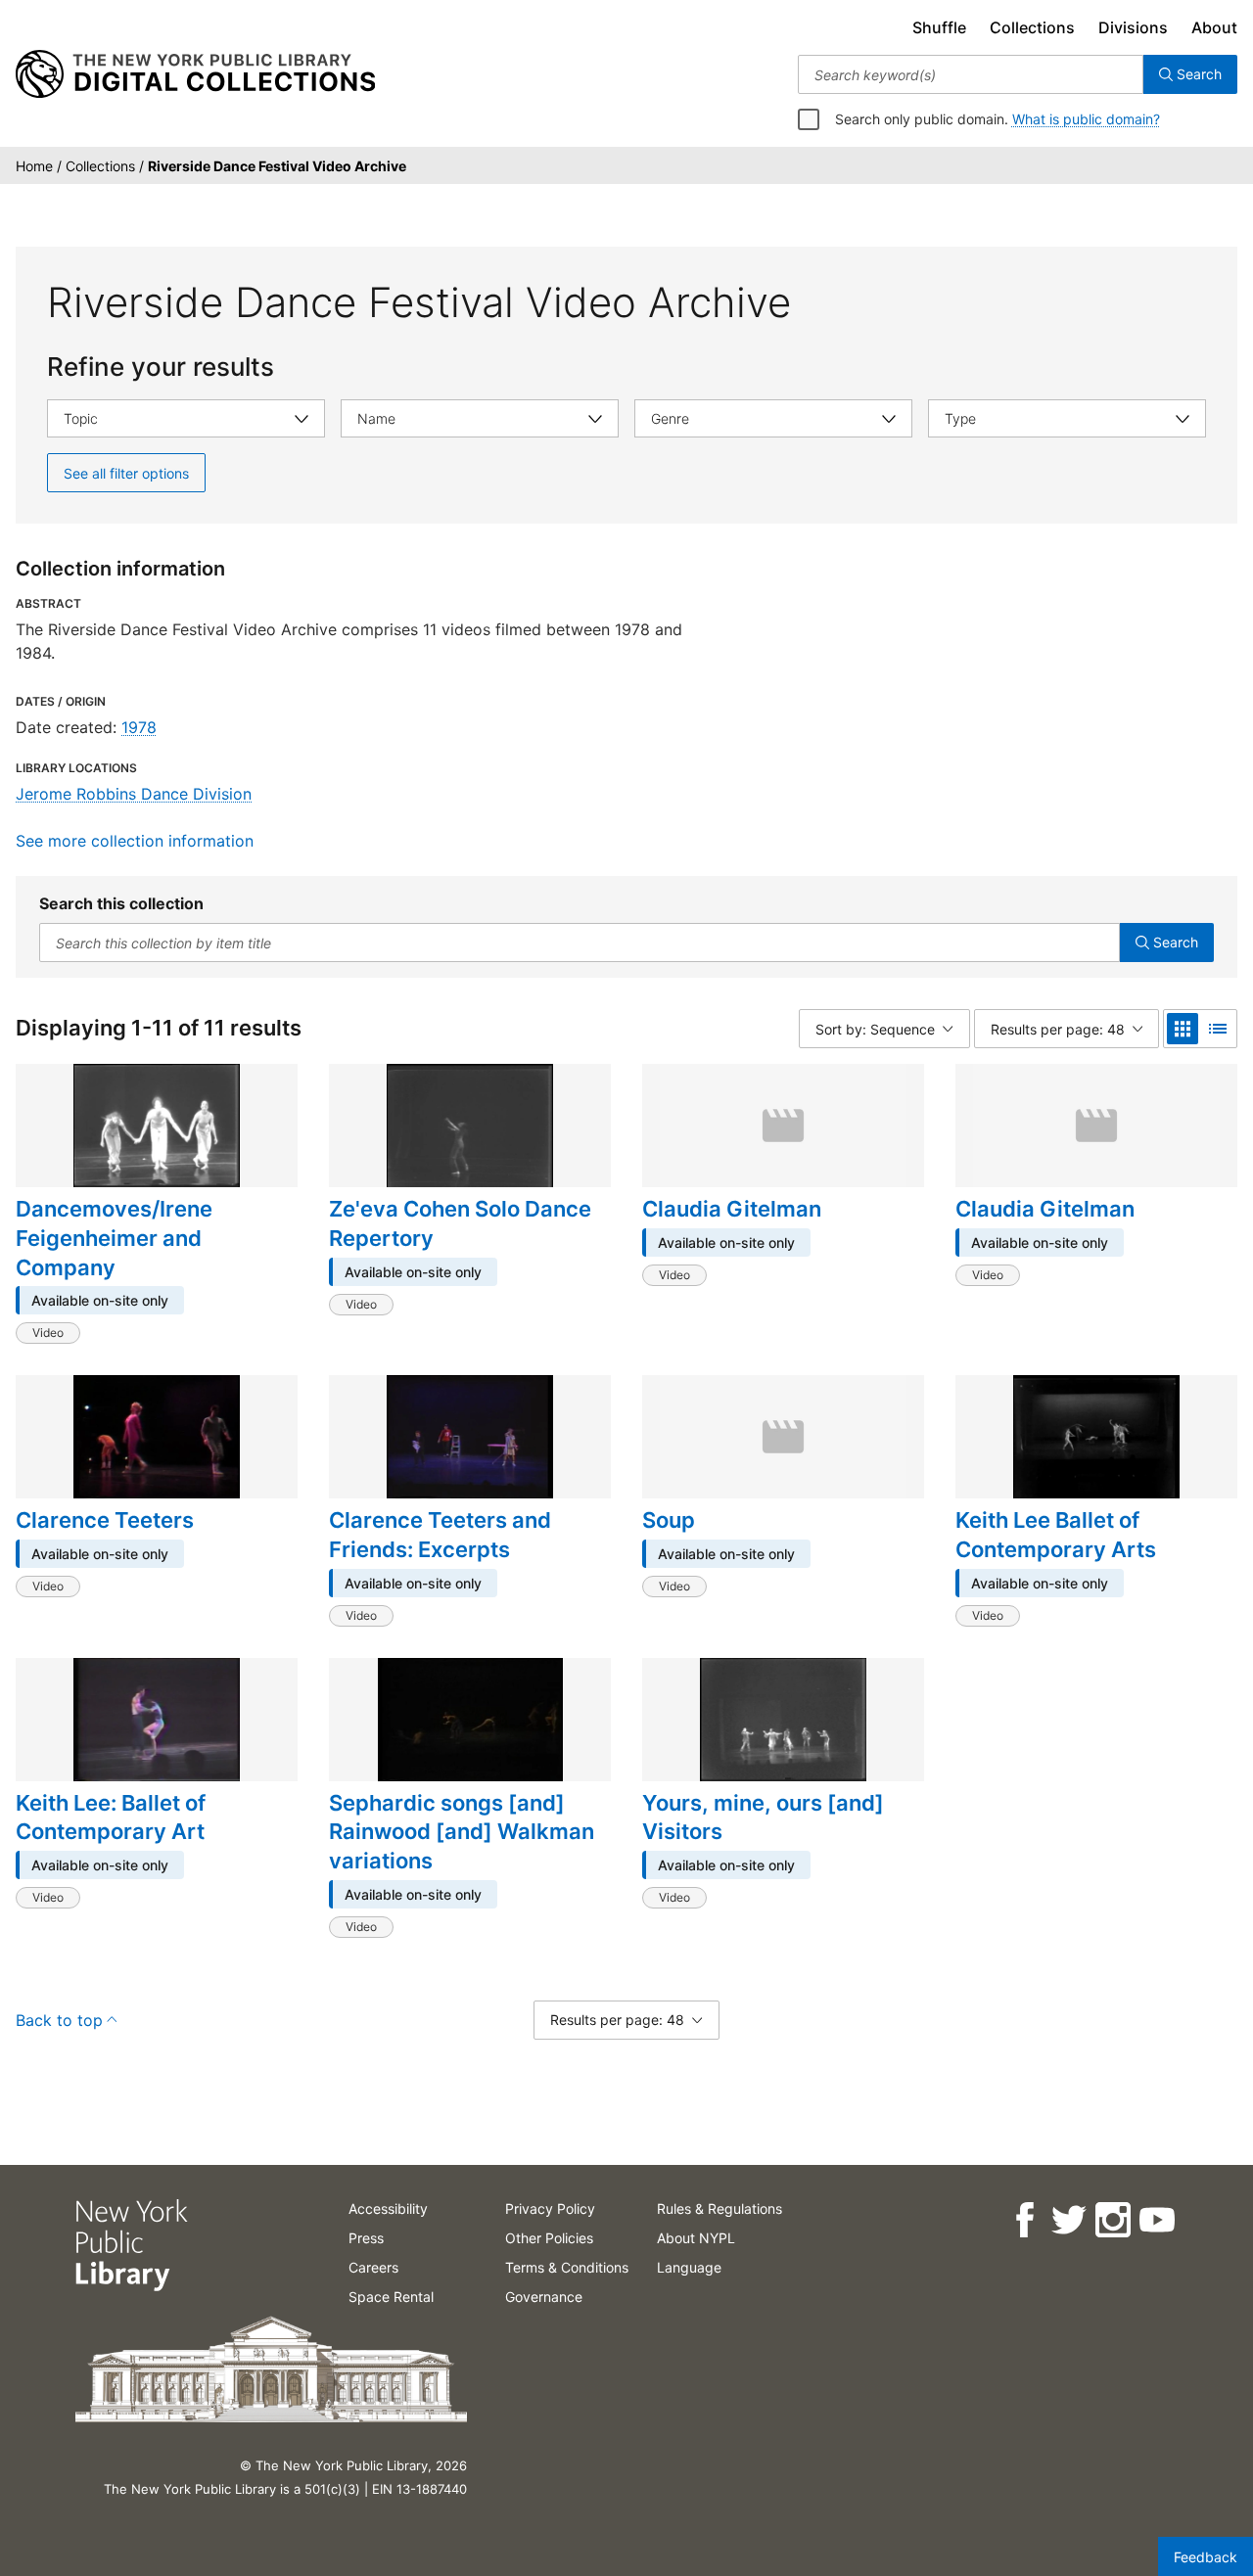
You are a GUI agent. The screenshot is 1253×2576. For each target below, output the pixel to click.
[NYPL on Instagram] (1112, 2220)
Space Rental (391, 2297)
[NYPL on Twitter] (1067, 2220)
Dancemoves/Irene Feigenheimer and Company (114, 1238)
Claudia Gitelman (732, 1209)
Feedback (1206, 2557)
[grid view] (1183, 1029)
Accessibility (388, 2208)
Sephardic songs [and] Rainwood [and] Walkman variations (462, 1832)
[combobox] (971, 74)
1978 (139, 727)
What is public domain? (1086, 119)
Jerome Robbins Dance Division (134, 794)
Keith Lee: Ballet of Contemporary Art (111, 1817)
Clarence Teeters (105, 1520)
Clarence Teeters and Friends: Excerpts (440, 1535)
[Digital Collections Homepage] (195, 74)
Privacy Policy (550, 2208)
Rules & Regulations (719, 2208)
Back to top (59, 2020)
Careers (373, 2267)
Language (689, 2267)
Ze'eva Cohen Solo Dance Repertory (460, 1223)
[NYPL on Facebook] (1023, 2220)
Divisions (1133, 27)
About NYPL (696, 2238)
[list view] (1218, 1029)
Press (366, 2238)
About (1214, 27)
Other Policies (549, 2238)
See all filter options (126, 473)
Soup (669, 1520)
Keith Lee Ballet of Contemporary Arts (1056, 1535)
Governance (544, 2297)
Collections (1032, 27)
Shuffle (939, 27)
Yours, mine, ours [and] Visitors (763, 1817)
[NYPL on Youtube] (1156, 2220)
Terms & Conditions (567, 2267)
